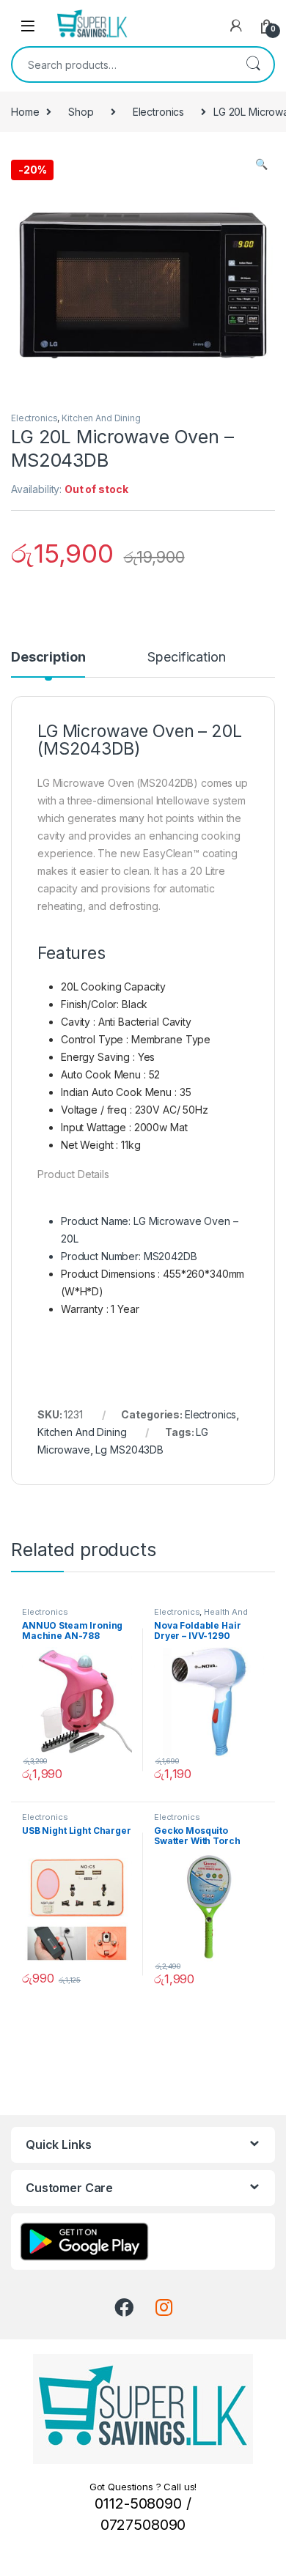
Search (253, 64)
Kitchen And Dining (101, 418)
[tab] (48, 664)
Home (25, 112)
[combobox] (122, 64)
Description (48, 658)
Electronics (158, 112)
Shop (81, 112)
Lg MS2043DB (129, 1450)
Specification (186, 658)
